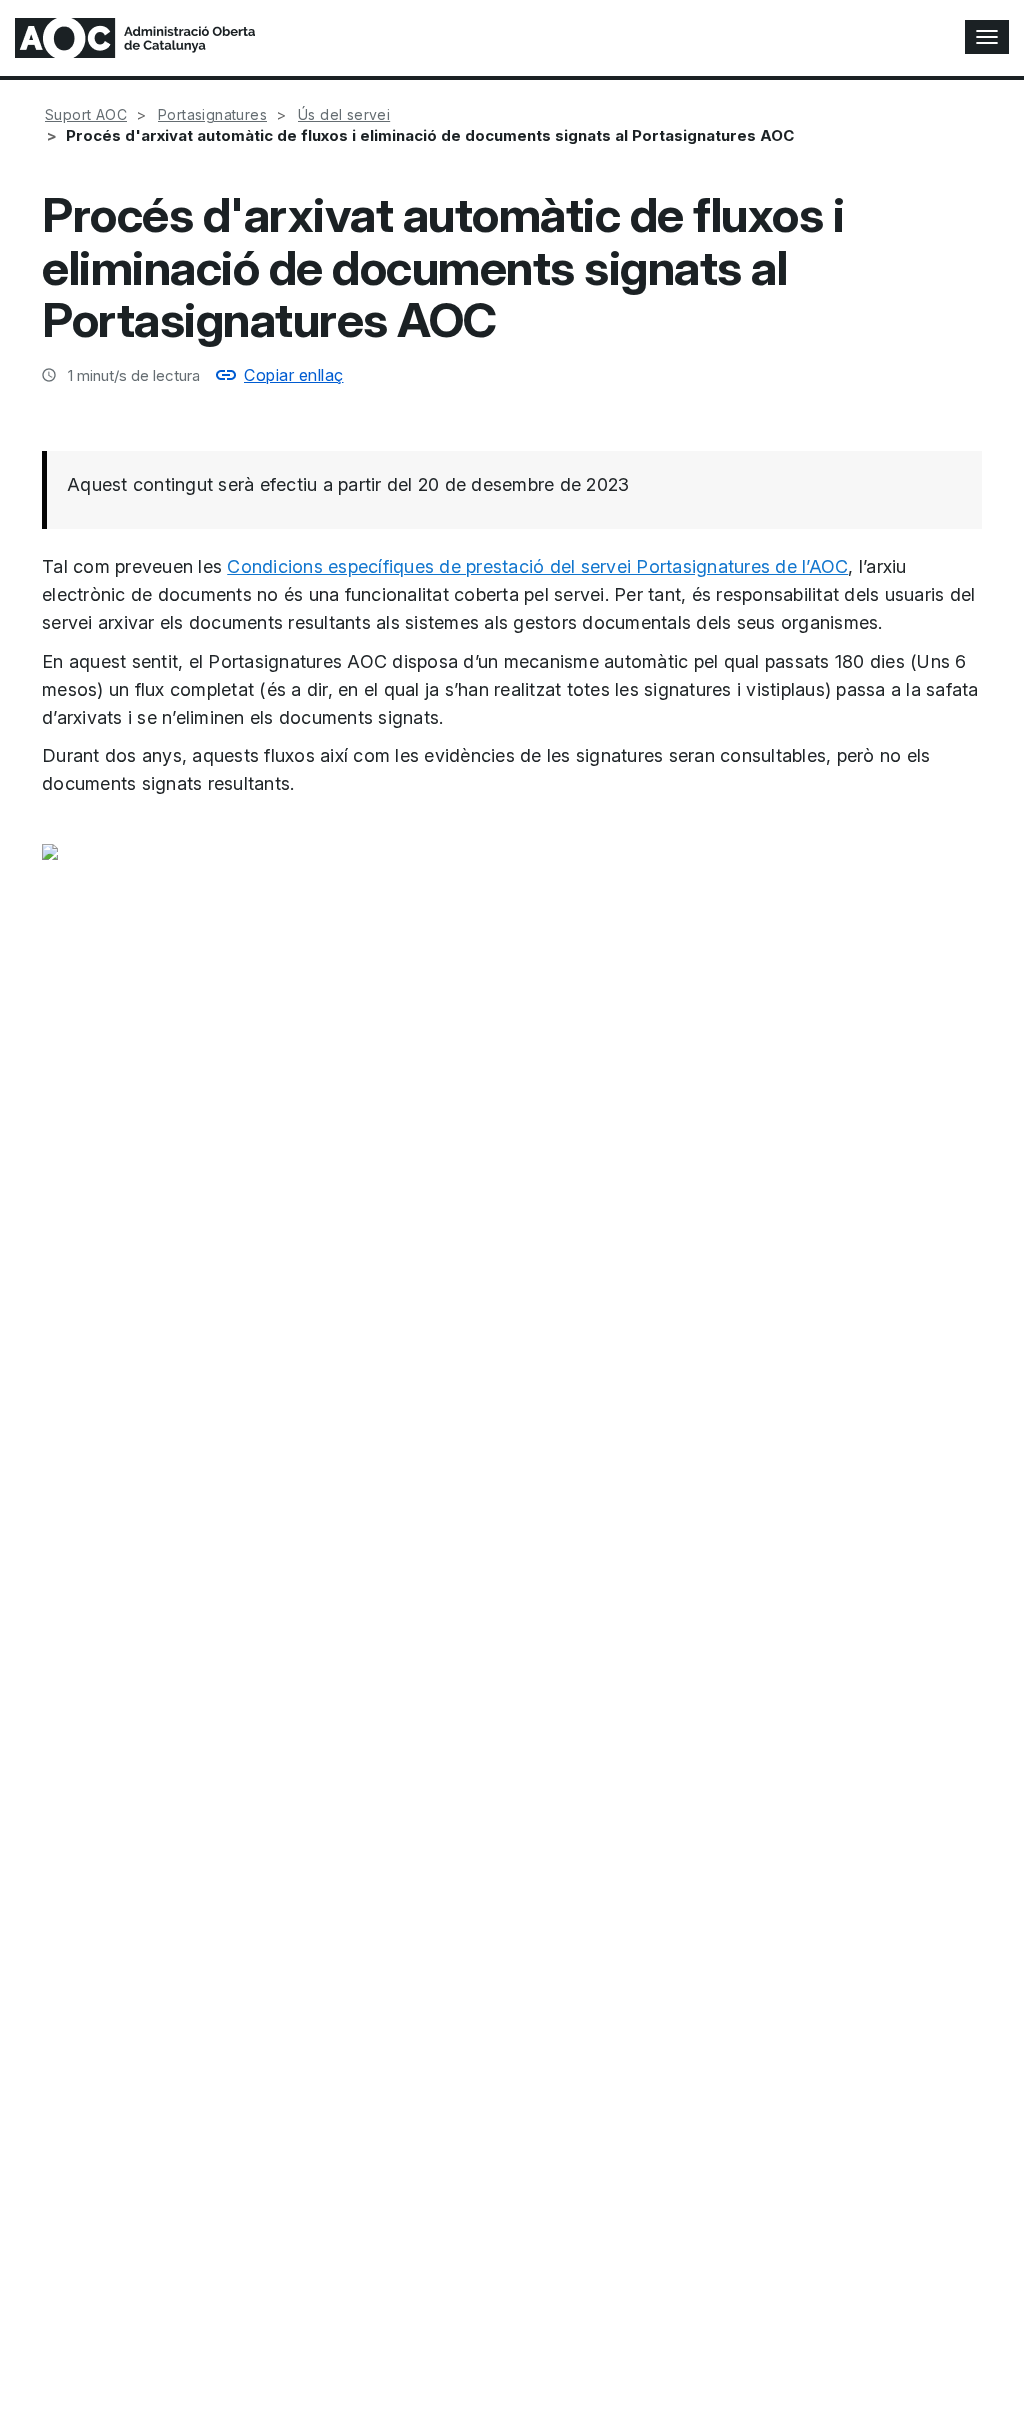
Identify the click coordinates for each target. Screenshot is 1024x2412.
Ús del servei (344, 114)
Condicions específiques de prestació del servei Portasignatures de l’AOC (537, 566)
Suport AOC (86, 114)
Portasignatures (212, 114)
